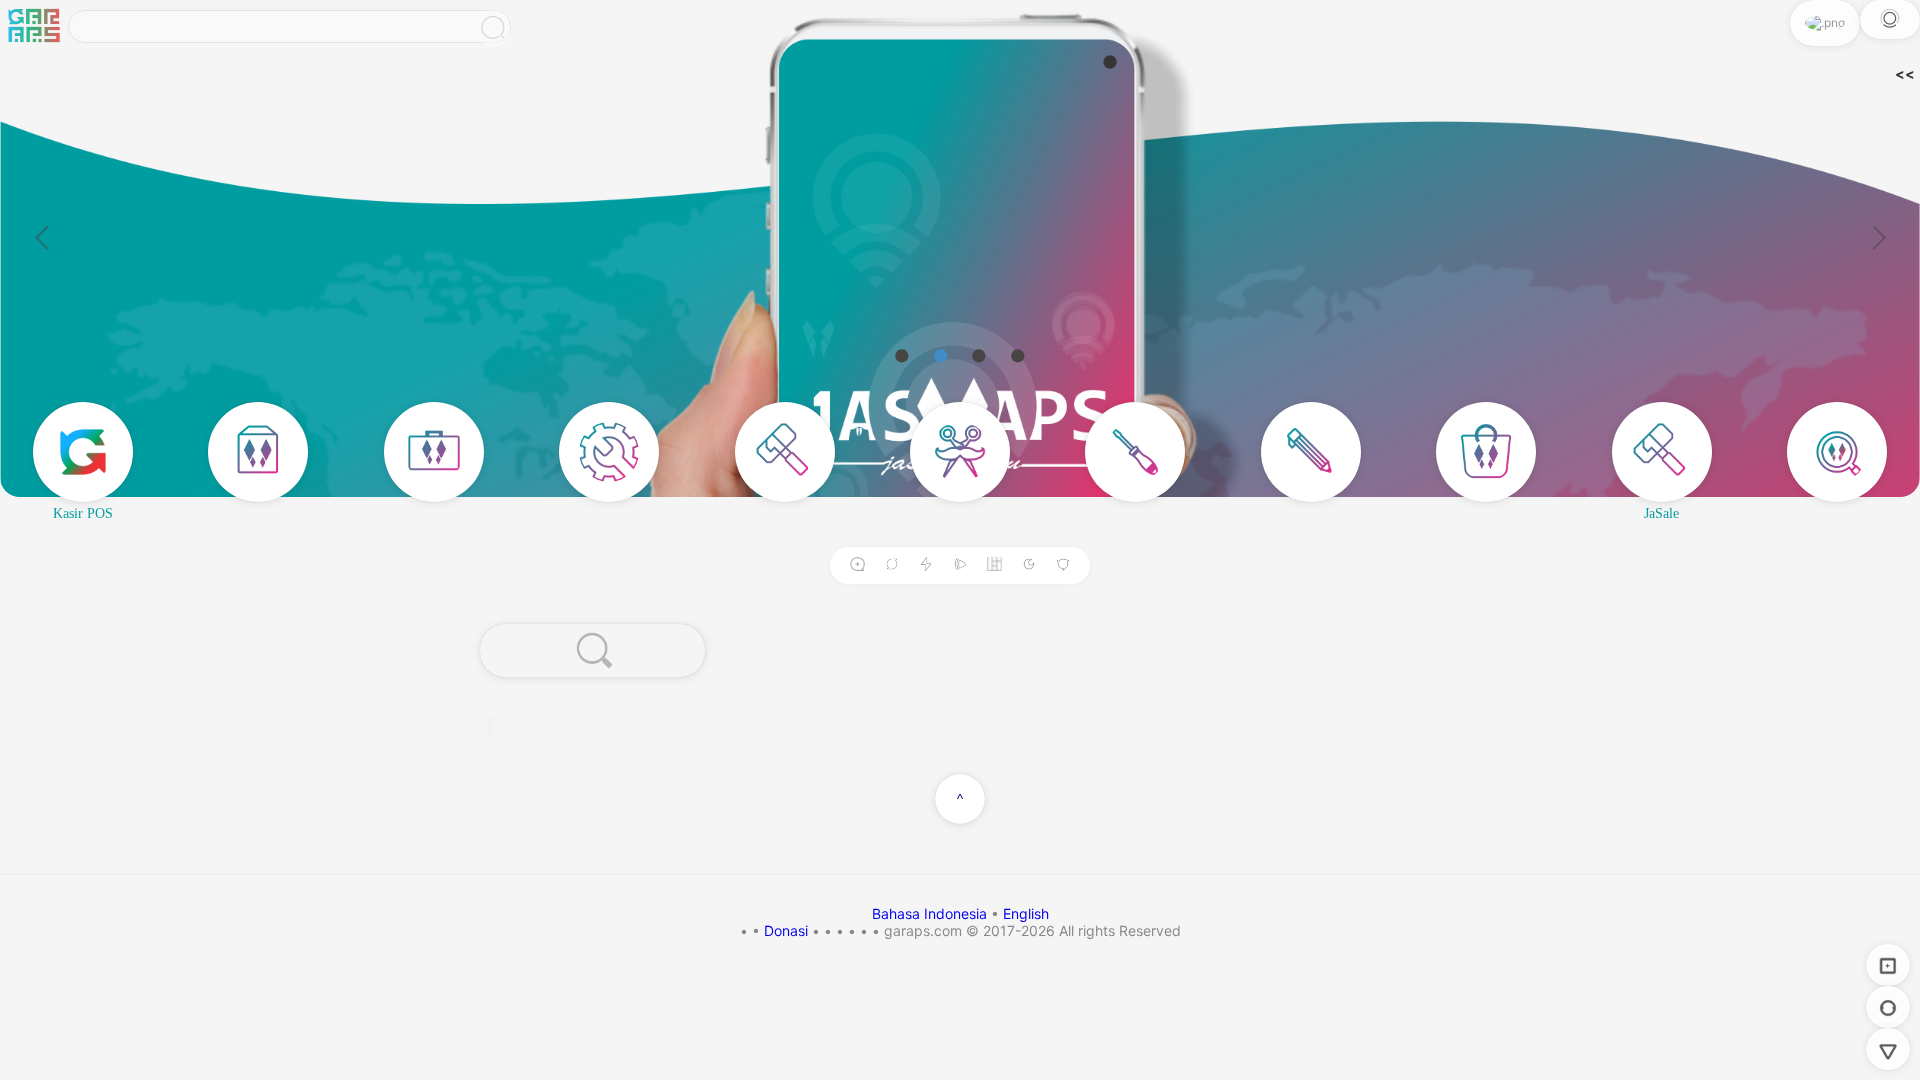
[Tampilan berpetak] (994, 565)
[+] (857, 565)
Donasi (786, 930)
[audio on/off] (960, 565)
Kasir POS (83, 513)
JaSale (1661, 513)
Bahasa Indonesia (931, 913)
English (1026, 913)
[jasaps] (34, 27)
